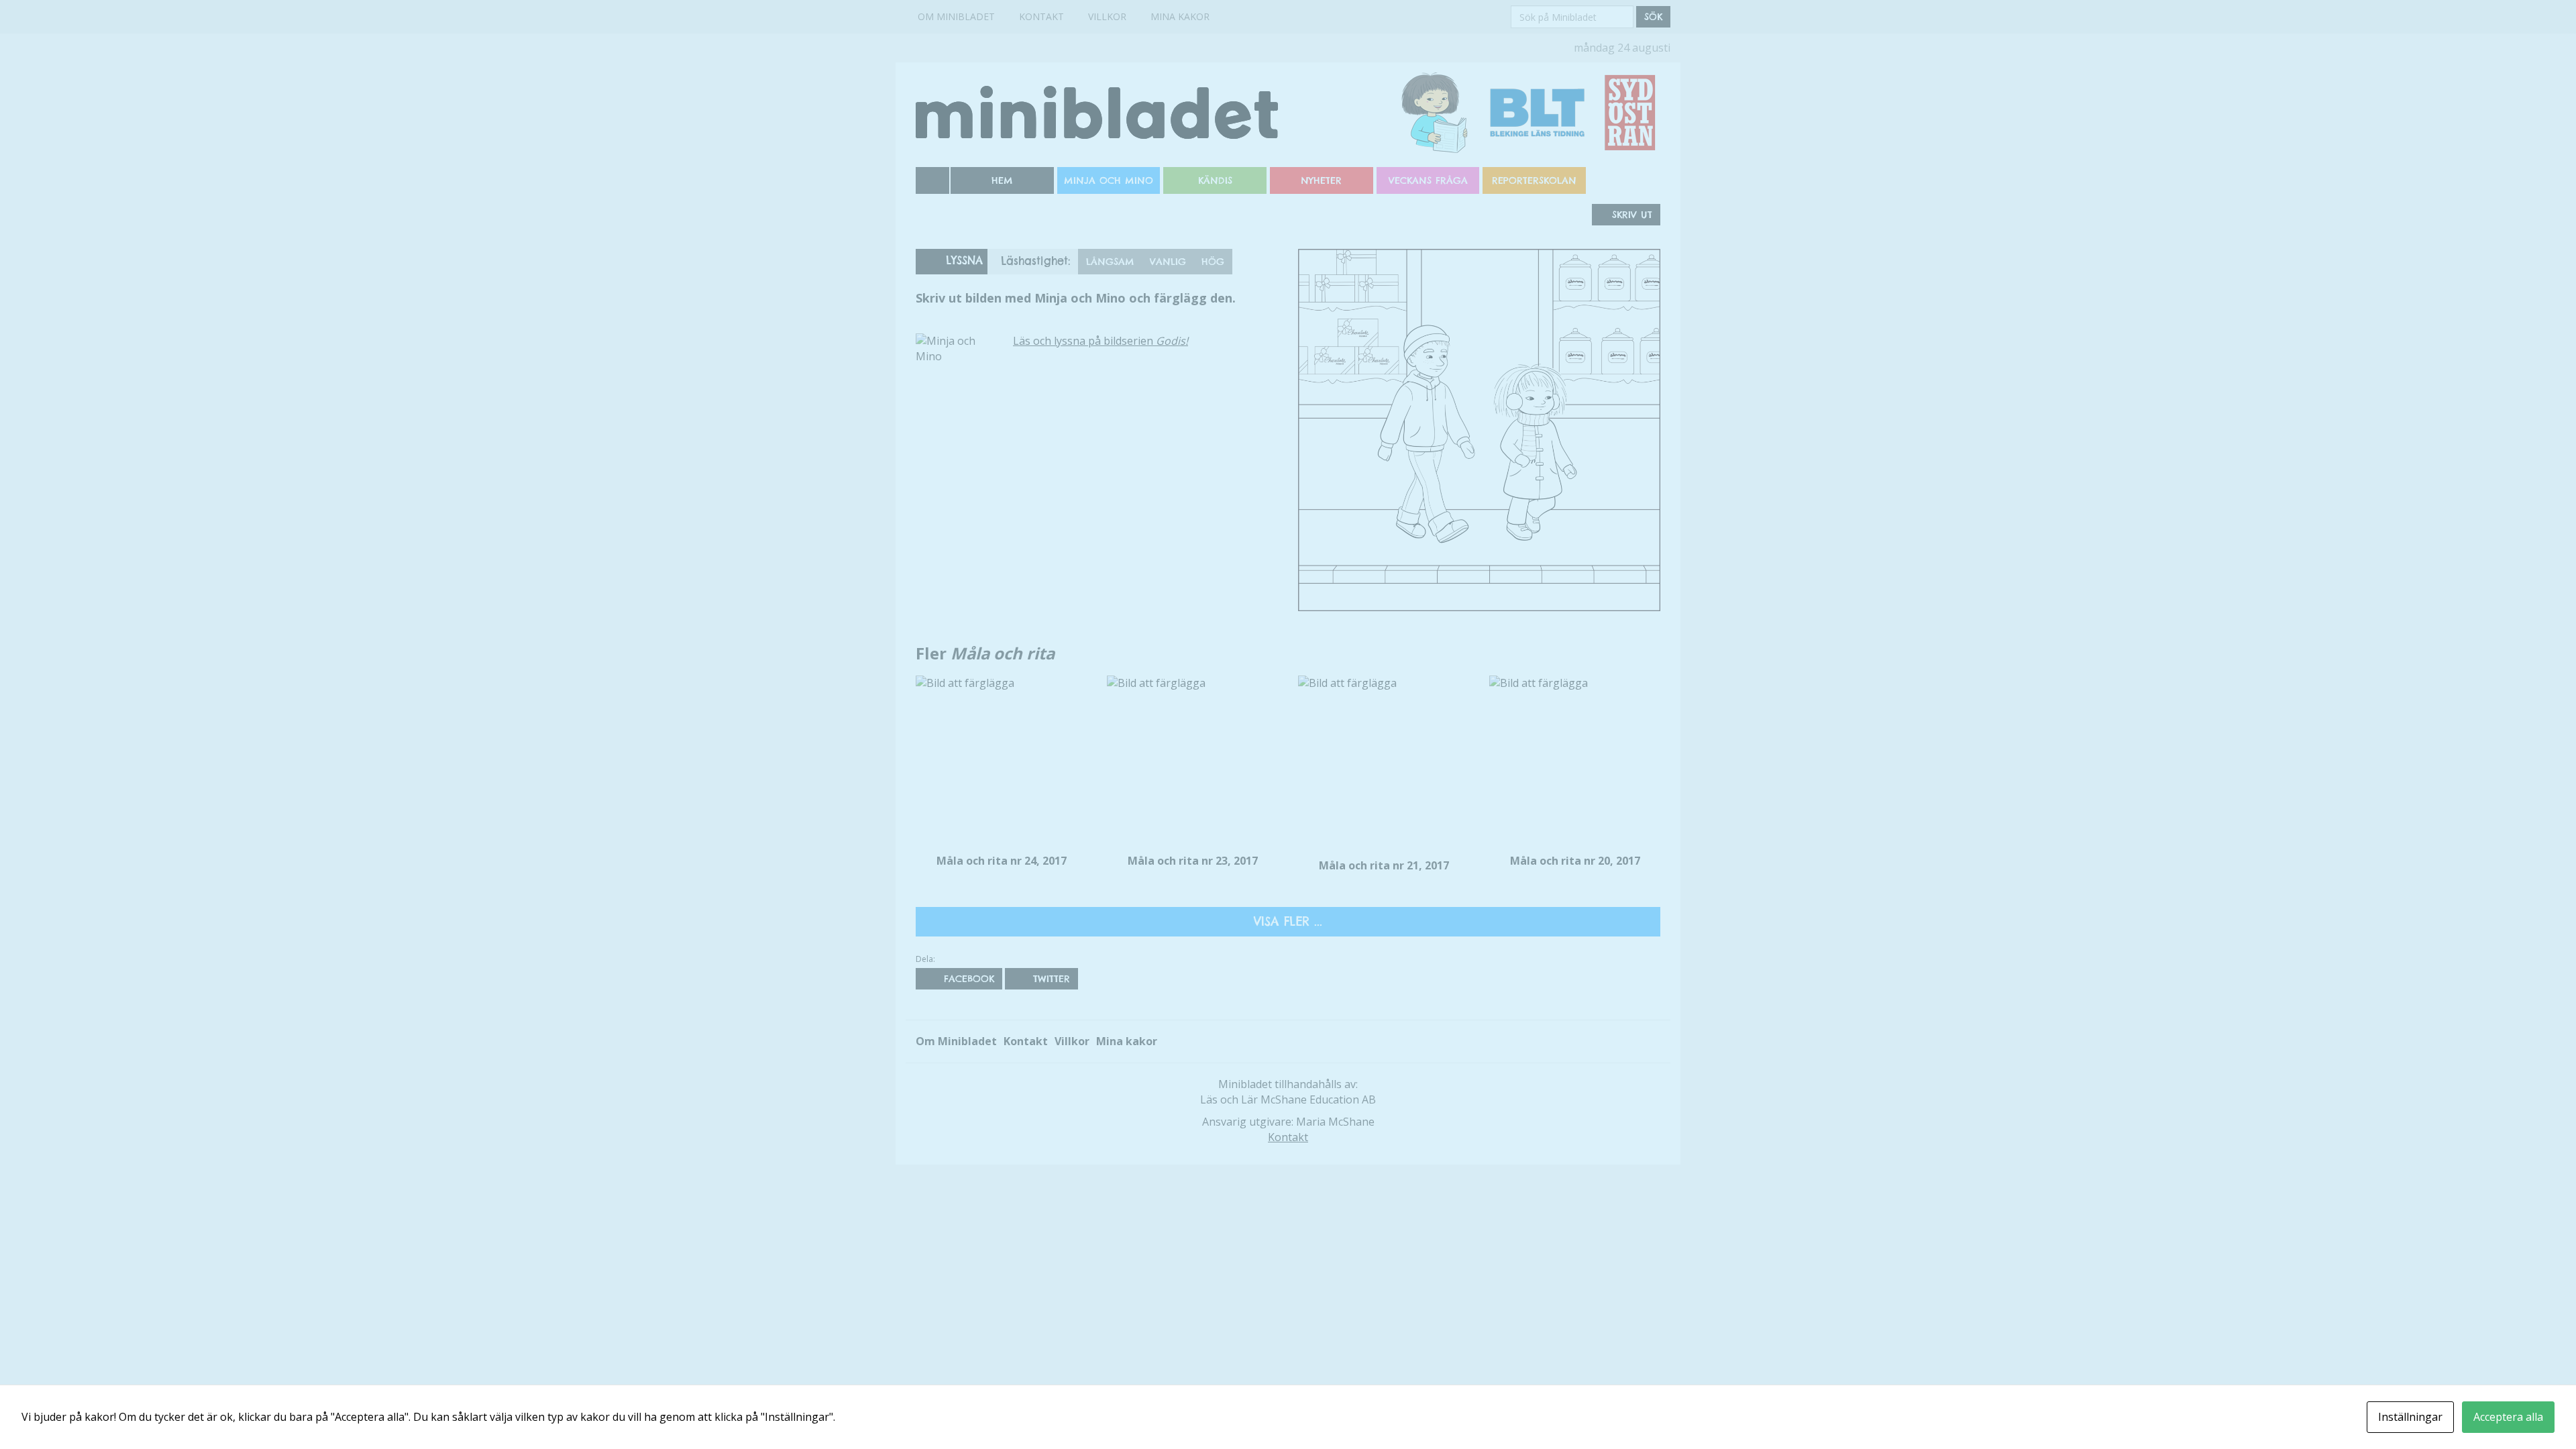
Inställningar (2410, 1417)
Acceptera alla (2508, 1417)
